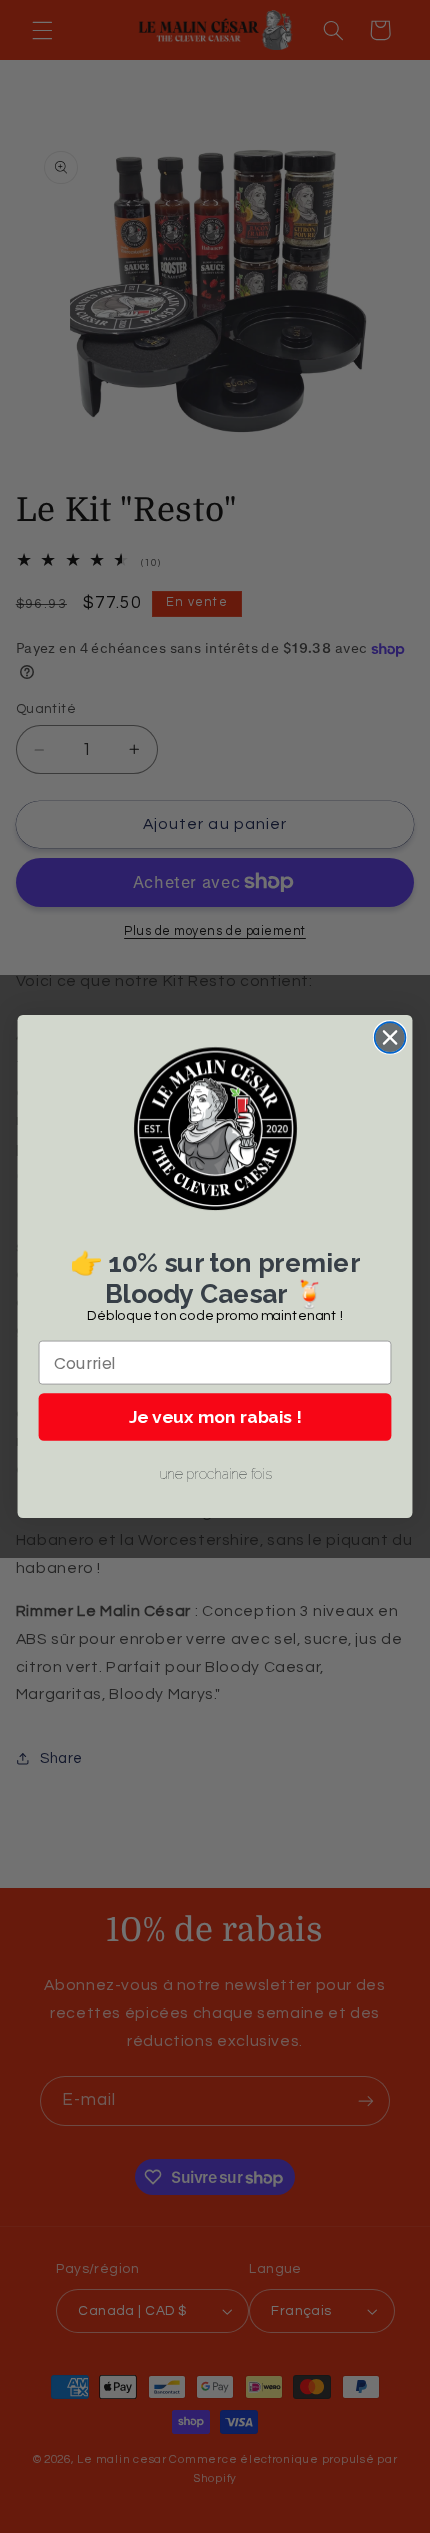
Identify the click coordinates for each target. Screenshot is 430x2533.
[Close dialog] (390, 1037)
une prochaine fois (214, 1474)
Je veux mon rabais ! (215, 1416)
